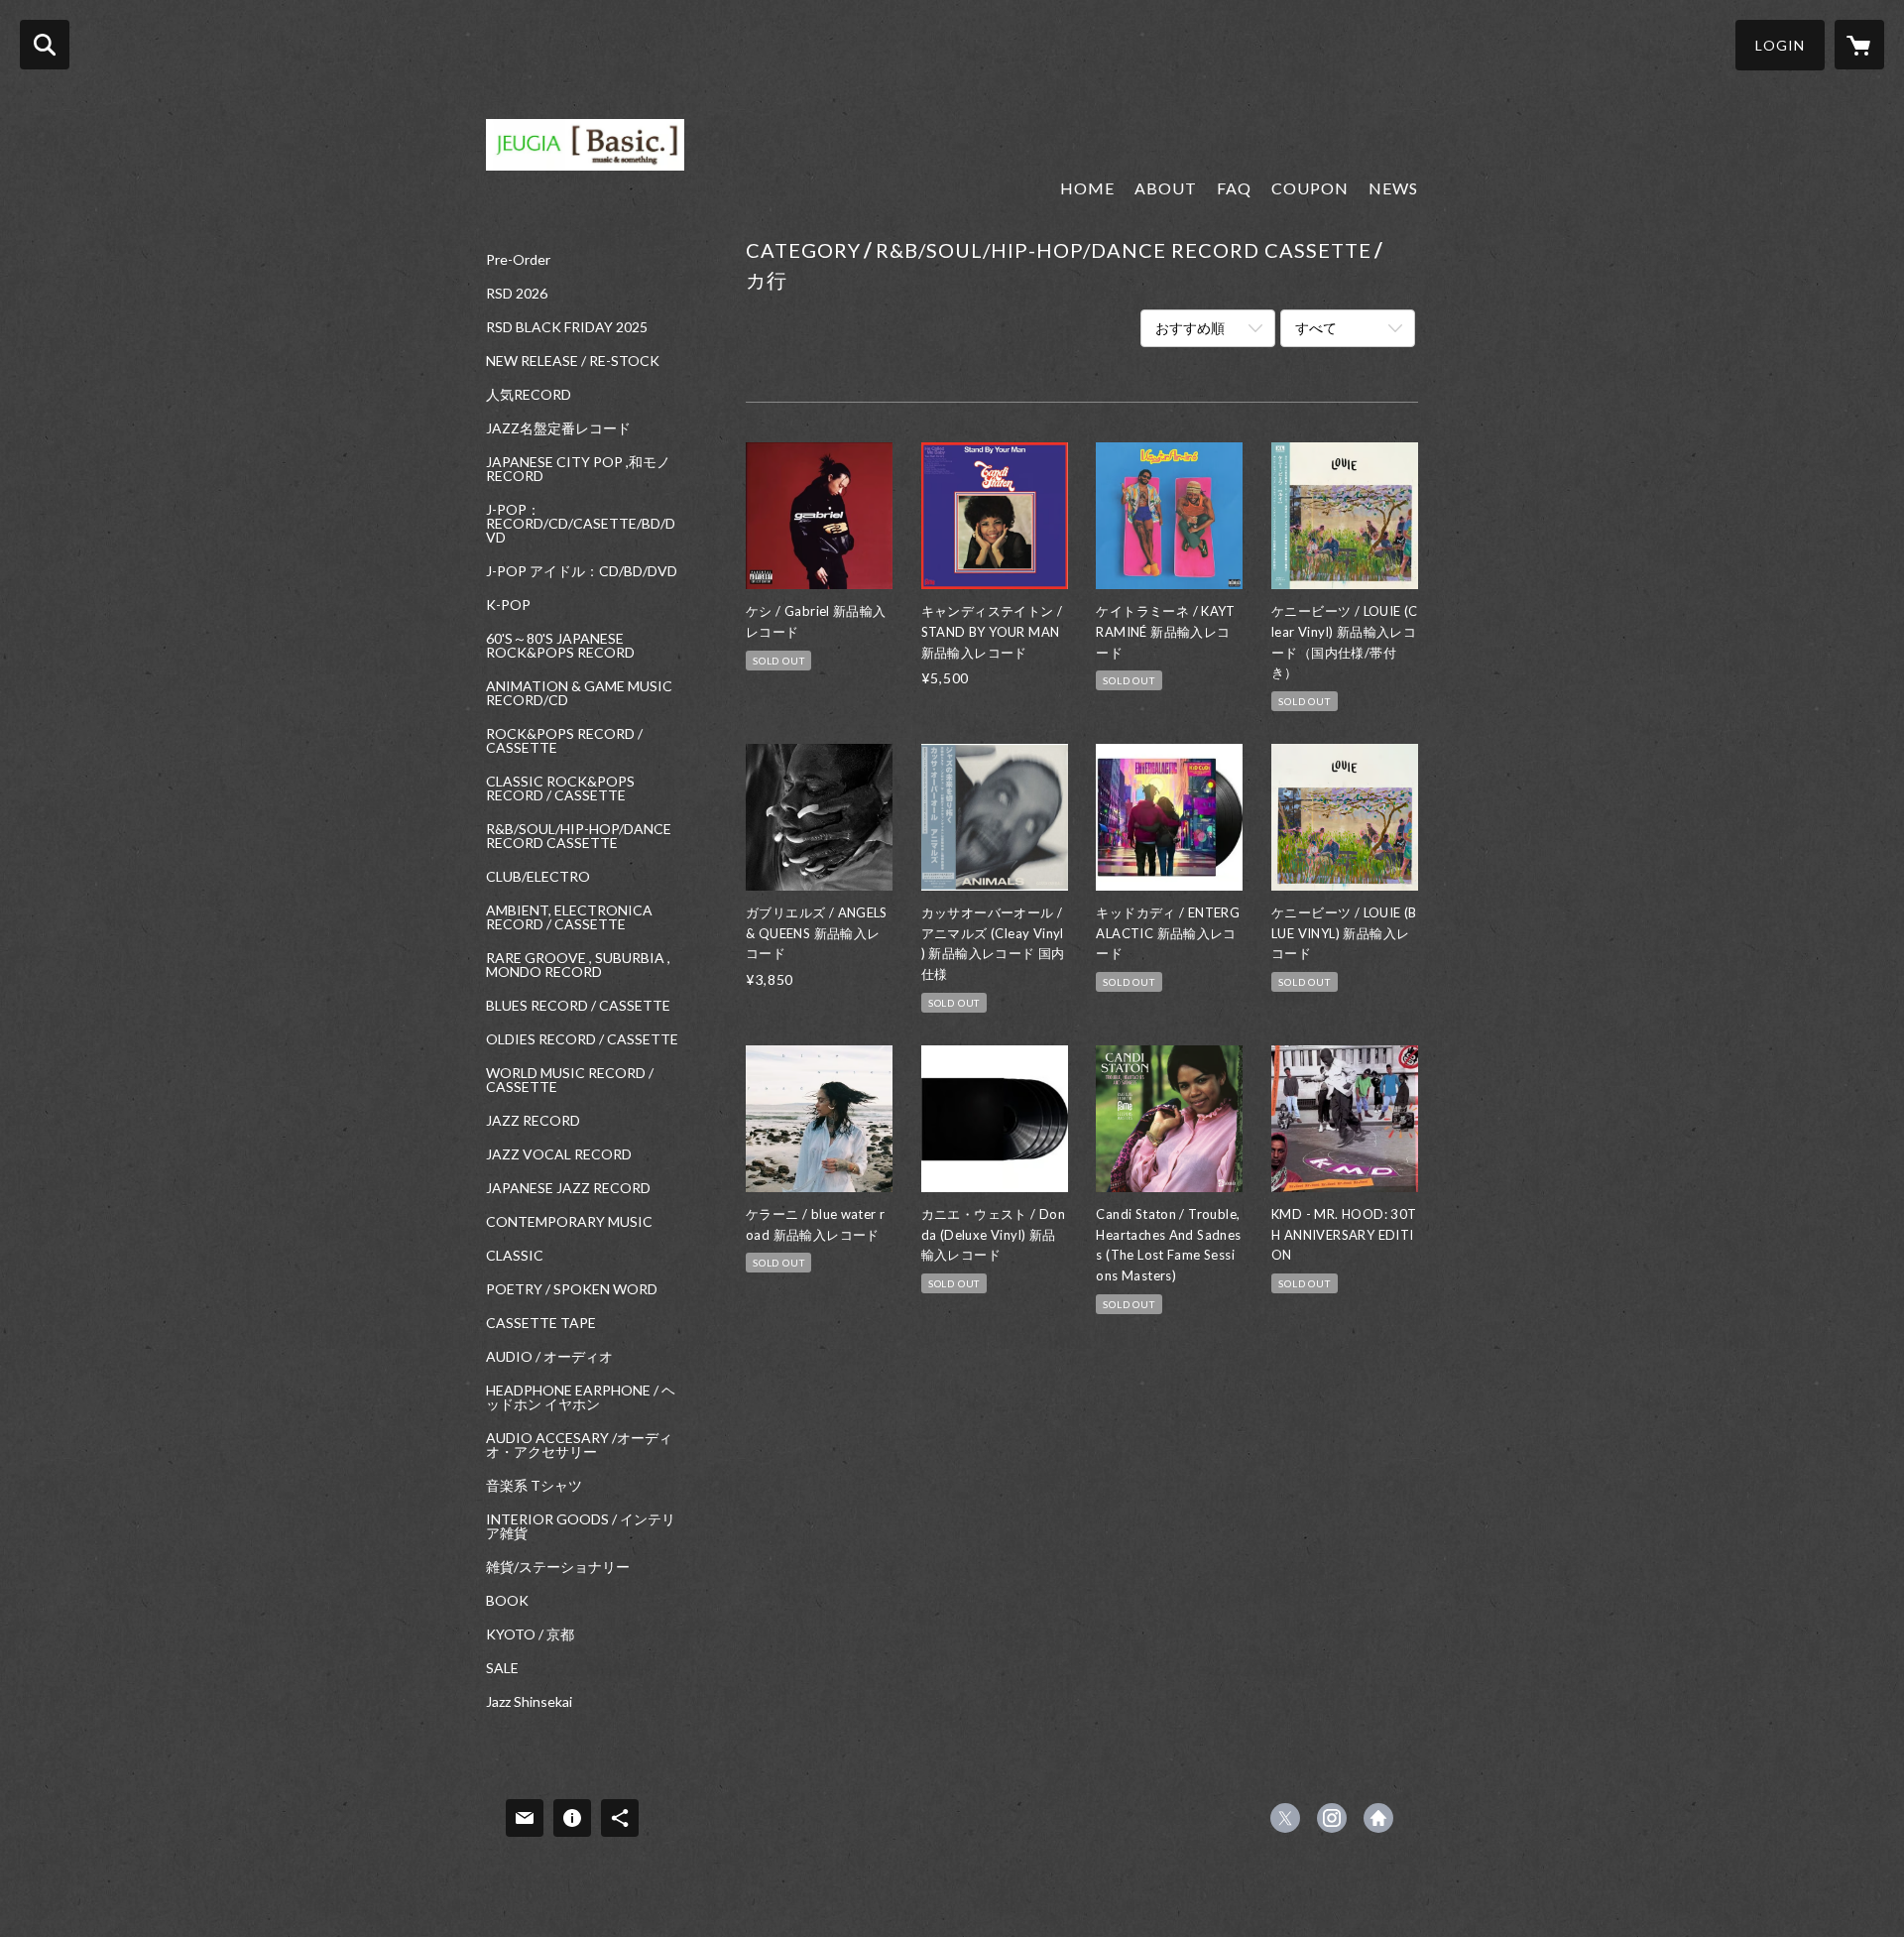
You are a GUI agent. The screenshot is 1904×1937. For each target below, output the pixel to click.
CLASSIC (515, 1256)
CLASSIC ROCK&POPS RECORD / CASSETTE (560, 788)
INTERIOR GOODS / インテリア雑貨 (581, 1526)
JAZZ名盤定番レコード (558, 428)
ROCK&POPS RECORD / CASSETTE (564, 741)
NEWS (1393, 188)
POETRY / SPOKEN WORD (572, 1289)
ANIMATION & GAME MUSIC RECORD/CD (579, 693)
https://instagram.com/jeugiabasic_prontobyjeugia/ (1332, 1818)
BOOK (507, 1601)
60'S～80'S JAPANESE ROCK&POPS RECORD (560, 646)
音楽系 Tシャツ (534, 1486)
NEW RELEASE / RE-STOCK (573, 361)
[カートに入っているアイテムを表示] (1859, 45)
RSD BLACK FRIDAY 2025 (567, 327)
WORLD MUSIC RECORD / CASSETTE (570, 1080)
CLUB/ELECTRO (538, 877)
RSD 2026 (517, 294)
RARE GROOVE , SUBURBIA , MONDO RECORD (578, 965)
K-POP (508, 605)
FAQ (1234, 188)
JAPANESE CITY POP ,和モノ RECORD (578, 469)
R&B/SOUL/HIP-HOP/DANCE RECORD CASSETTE (579, 836)
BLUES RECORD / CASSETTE (578, 1006)
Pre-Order (518, 260)
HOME (1087, 188)
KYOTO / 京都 (530, 1634)
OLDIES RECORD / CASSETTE (582, 1039)
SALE (502, 1668)
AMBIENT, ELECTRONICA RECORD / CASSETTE (569, 917)
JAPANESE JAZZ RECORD (568, 1188)
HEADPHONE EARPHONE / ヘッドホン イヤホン (581, 1397)
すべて (1316, 328)
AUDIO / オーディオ (549, 1357)
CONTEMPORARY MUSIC (569, 1222)
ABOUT (1166, 188)
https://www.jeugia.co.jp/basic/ (1378, 1818)
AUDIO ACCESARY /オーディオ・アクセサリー (579, 1445)
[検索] (45, 45)
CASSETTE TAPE (541, 1323)
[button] (1780, 45)
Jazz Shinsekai (529, 1702)
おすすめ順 (1190, 328)
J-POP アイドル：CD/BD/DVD (582, 571)
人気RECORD (529, 395)
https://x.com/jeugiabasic (1285, 1818)
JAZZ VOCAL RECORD (559, 1154)
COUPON (1310, 188)
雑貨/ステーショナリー (558, 1567)
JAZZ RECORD (533, 1121)
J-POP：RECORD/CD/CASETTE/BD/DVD (581, 524)
